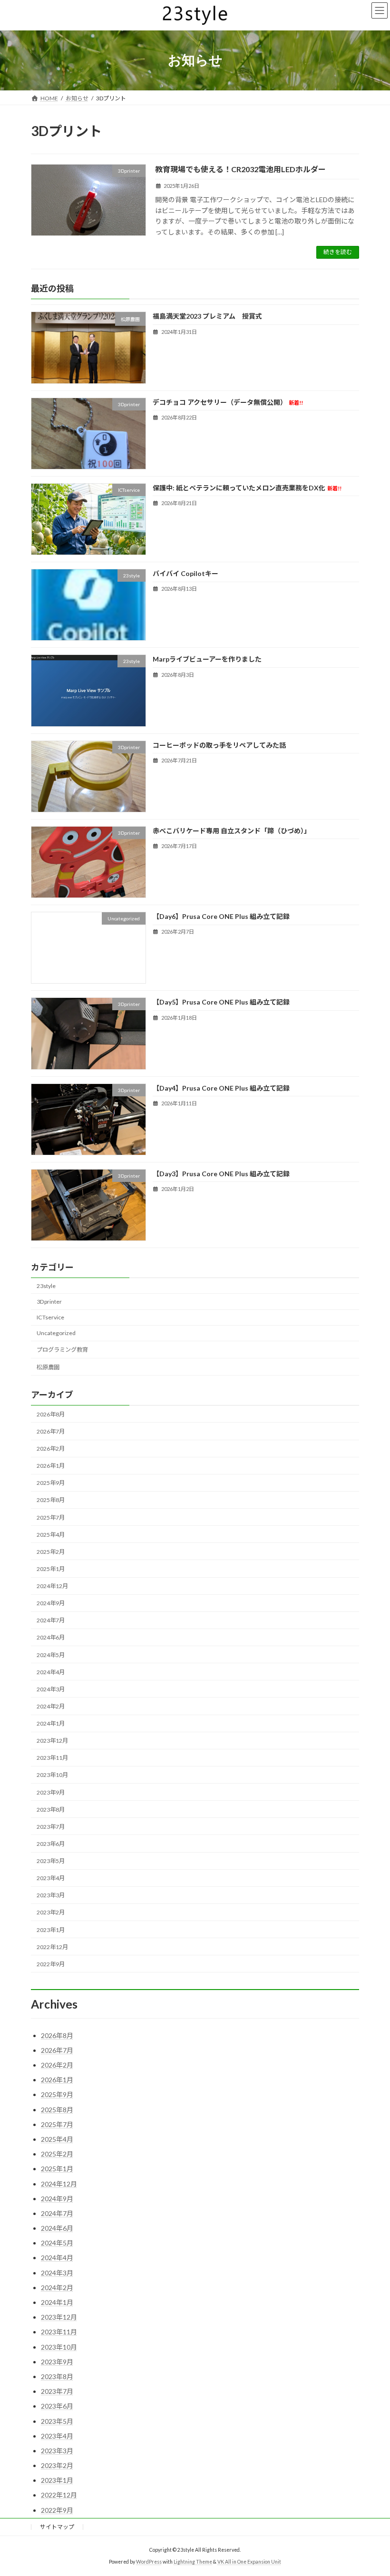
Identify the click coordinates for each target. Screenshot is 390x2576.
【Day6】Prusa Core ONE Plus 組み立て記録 (221, 916)
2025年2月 (51, 1552)
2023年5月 (51, 1861)
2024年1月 (51, 1723)
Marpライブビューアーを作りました (207, 659)
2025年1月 (51, 1569)
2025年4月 (51, 1535)
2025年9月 (51, 1483)
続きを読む (338, 252)
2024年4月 (51, 1672)
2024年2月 (51, 1706)
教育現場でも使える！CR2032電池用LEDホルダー (240, 169)
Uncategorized (56, 1333)
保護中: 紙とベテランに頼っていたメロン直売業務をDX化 (247, 488)
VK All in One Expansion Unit (249, 2562)
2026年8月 (51, 1414)
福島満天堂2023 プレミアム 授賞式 (207, 316)
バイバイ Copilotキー (185, 573)
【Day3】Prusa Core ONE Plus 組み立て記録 (221, 1174)
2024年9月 (51, 1603)
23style (46, 1286)
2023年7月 (51, 1827)
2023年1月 (51, 1930)
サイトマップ (57, 2527)
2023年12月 (52, 1741)
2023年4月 (51, 1878)
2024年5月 (51, 1655)
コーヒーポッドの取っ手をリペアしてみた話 (219, 745)
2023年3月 (51, 1895)
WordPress (149, 2562)
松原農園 (48, 1367)
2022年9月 (51, 1964)
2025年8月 (51, 1500)
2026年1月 (51, 1466)
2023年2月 (51, 1912)
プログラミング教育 (62, 1350)
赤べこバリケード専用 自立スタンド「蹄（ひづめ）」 (232, 831)
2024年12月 (52, 1586)
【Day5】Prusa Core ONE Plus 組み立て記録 (221, 1002)
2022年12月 (52, 1947)
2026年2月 (51, 1449)
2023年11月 (52, 1758)
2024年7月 (51, 1620)
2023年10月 (52, 1775)
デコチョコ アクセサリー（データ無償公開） (228, 402)
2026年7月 (51, 1431)
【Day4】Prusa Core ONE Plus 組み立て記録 (221, 1088)
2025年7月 (51, 1517)
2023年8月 (51, 1810)
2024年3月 (51, 1689)
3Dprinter (49, 1302)
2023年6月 (51, 1844)
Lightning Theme (193, 2562)
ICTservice (50, 1317)
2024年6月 (51, 1637)
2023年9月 (51, 1792)
